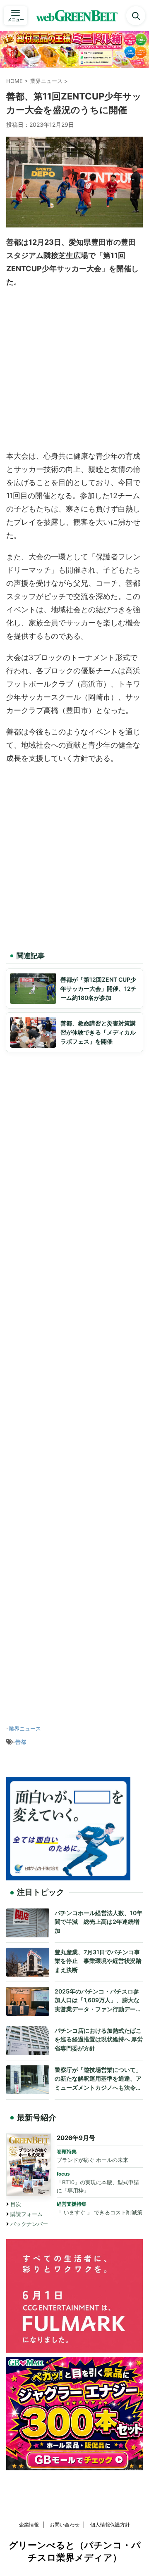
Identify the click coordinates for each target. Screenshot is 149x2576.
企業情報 (29, 2525)
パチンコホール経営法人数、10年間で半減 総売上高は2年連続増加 (99, 1922)
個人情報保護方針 (110, 2525)
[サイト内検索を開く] (136, 16)
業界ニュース (25, 1728)
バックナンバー (29, 2224)
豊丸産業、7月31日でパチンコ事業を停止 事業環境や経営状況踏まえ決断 (98, 1961)
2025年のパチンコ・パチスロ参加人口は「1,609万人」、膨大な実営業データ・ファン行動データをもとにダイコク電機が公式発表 (98, 2001)
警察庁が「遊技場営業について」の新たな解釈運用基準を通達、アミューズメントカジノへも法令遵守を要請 (98, 2079)
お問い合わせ (65, 2525)
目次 (16, 2204)
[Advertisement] (74, 371)
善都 (21, 1742)
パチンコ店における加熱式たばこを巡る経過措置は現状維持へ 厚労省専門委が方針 (99, 2039)
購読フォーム (26, 2214)
